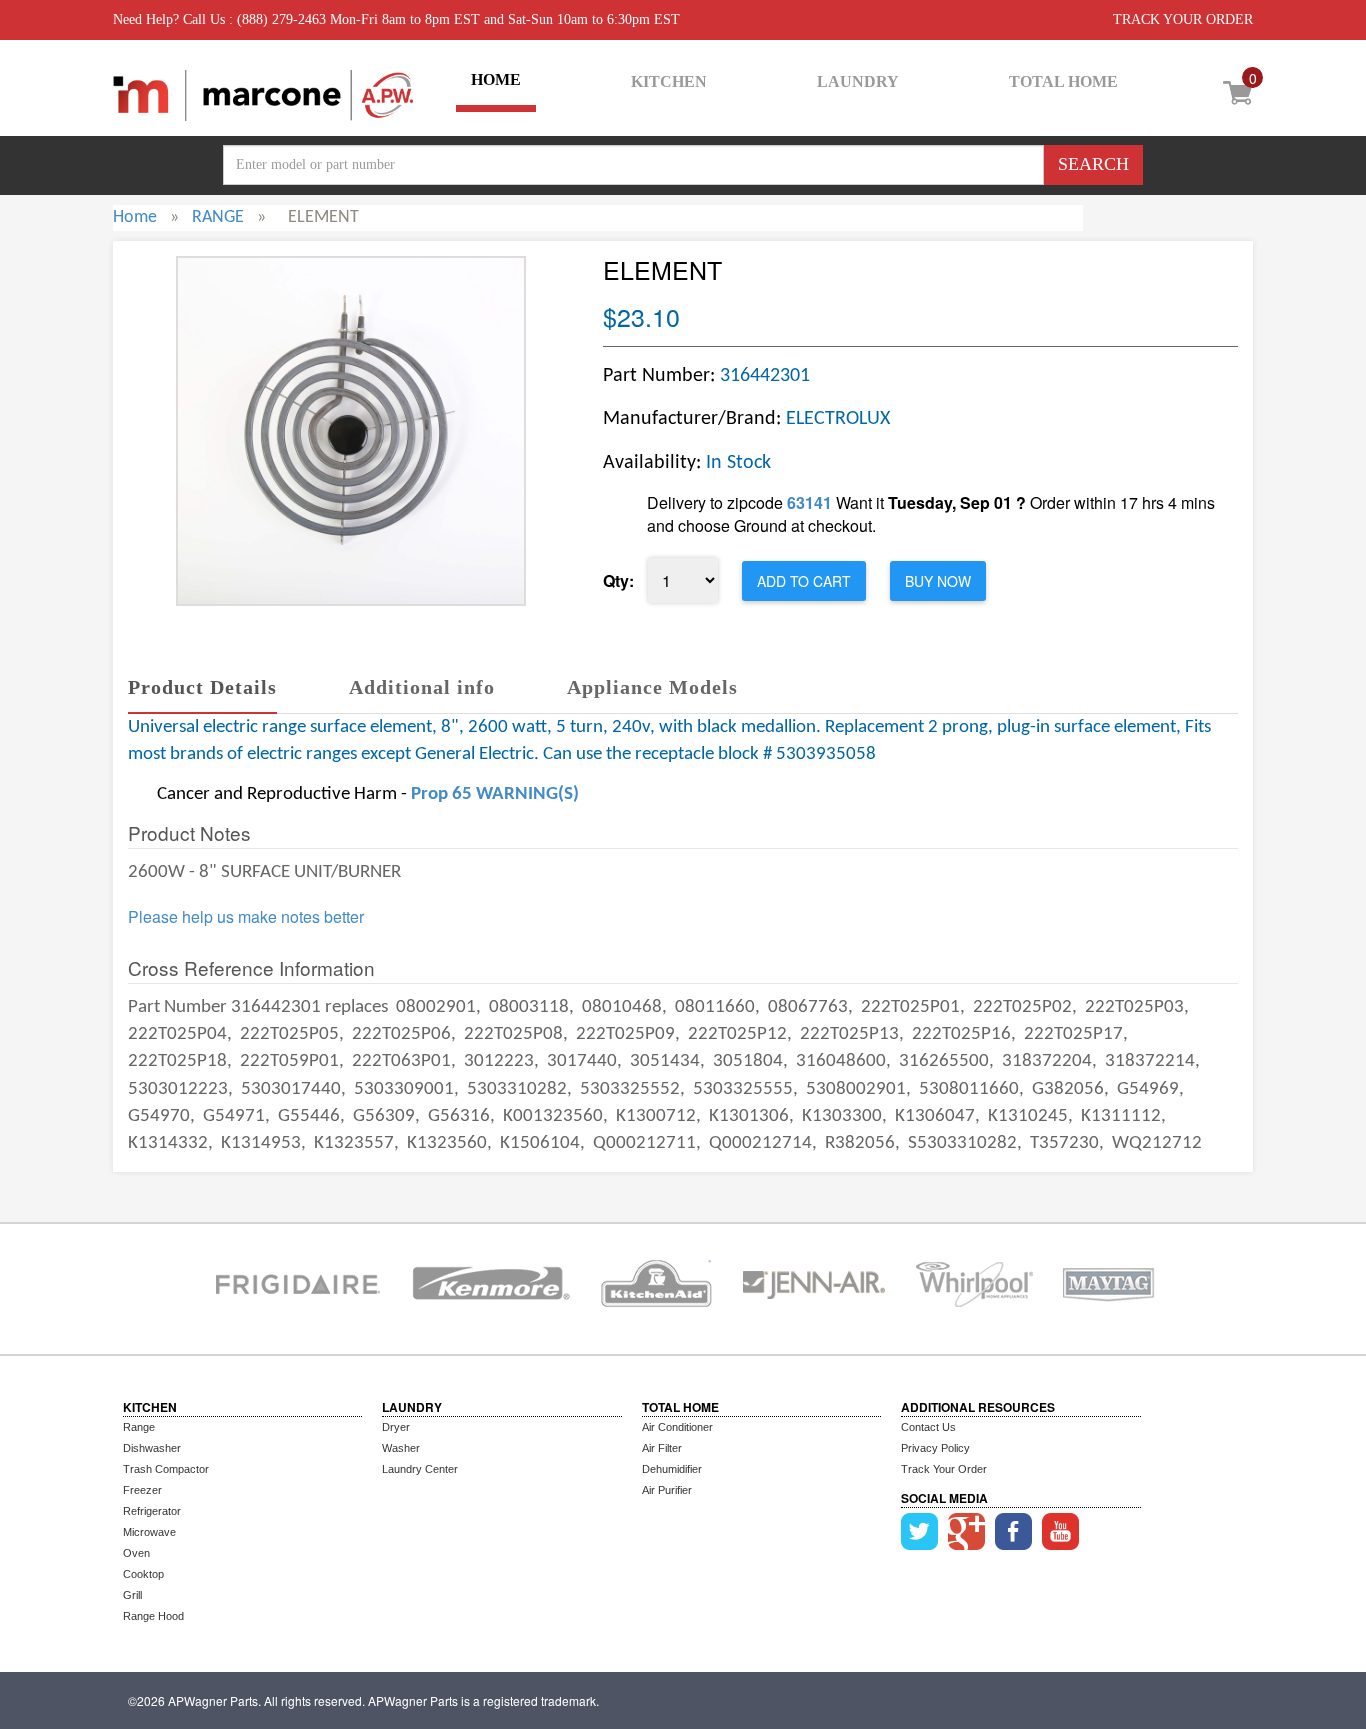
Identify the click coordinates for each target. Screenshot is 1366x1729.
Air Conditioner (677, 1427)
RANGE (218, 217)
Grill (132, 1595)
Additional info (422, 687)
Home (135, 217)
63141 (809, 502)
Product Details (202, 687)
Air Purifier (667, 1490)
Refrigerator (152, 1511)
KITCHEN (669, 81)
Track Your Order (944, 1469)
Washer (401, 1448)
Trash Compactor (166, 1469)
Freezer (142, 1490)
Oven (136, 1553)
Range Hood (153, 1616)
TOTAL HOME (1063, 81)
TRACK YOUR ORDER (1183, 19)
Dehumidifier (672, 1469)
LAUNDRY (858, 81)
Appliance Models (652, 687)
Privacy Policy (935, 1448)
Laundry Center (420, 1469)
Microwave (149, 1532)
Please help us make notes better (246, 917)
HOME (496, 79)
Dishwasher (152, 1448)
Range (139, 1427)
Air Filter (662, 1448)
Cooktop (143, 1574)
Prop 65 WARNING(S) (495, 794)
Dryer (396, 1427)
